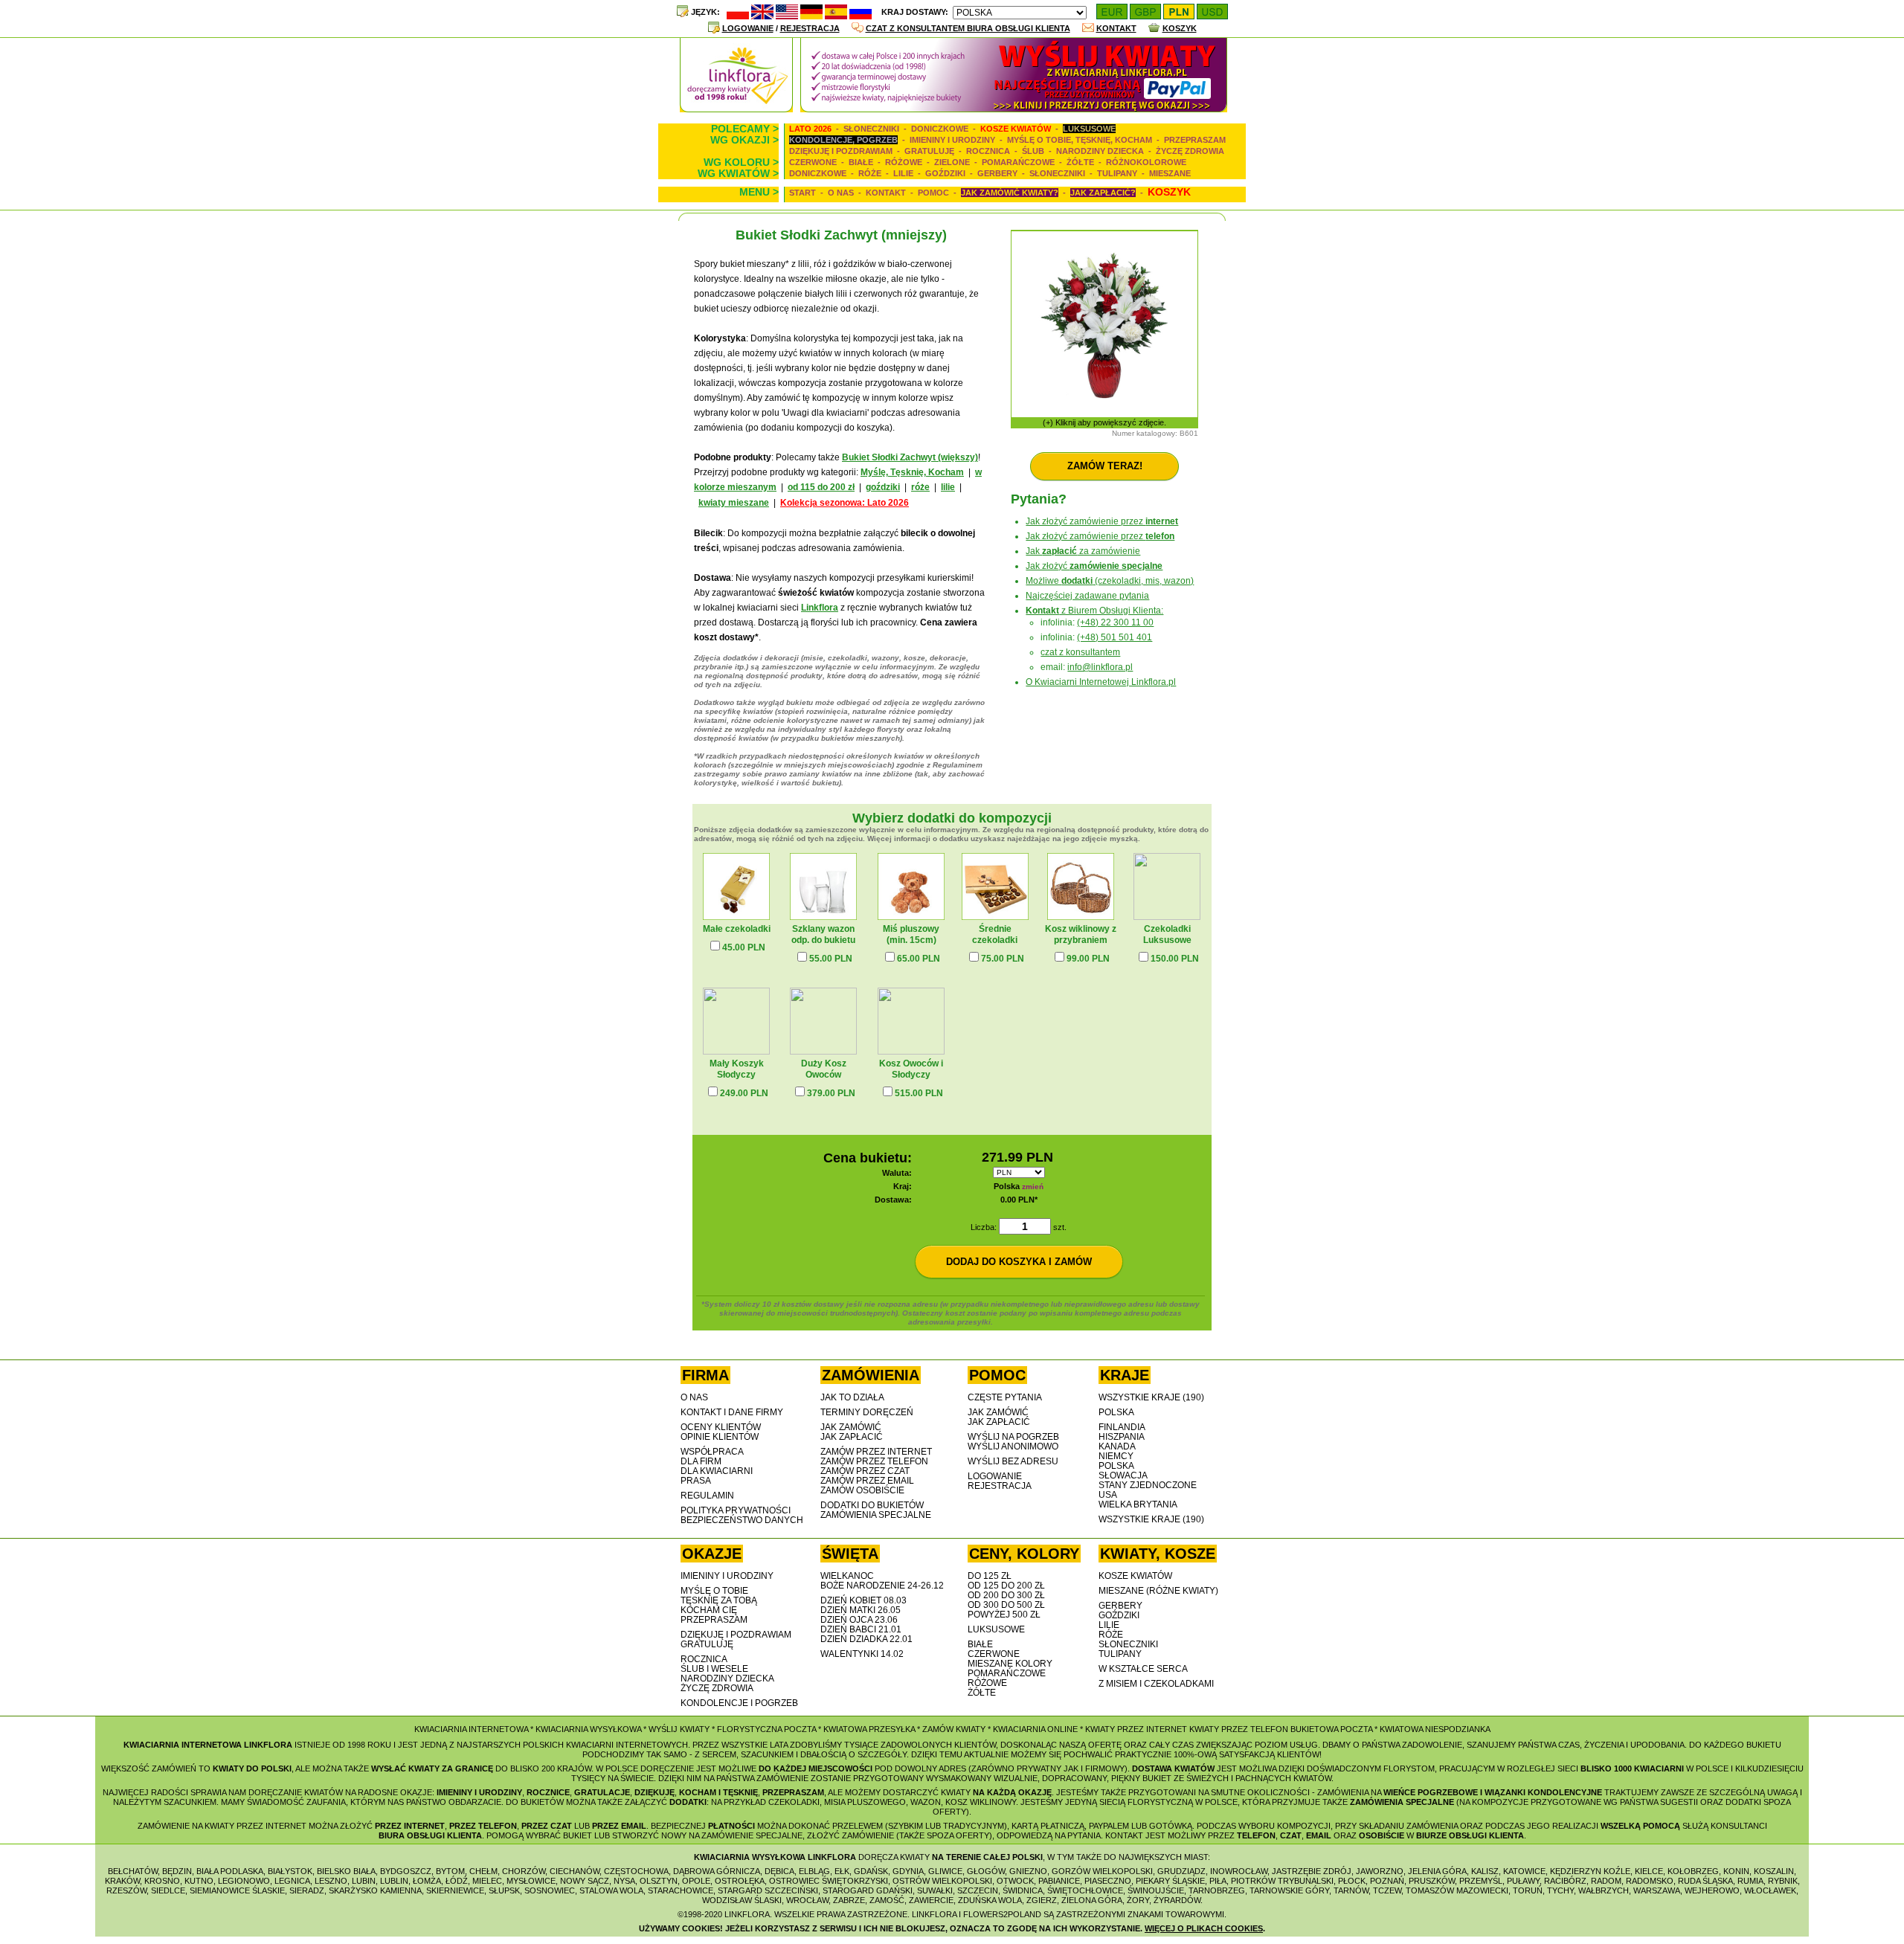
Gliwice (945, 1871)
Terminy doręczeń (867, 1412)
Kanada (1117, 1446)
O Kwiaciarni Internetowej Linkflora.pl (1101, 682)
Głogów (986, 1871)
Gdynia (908, 1871)
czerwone (994, 1654)
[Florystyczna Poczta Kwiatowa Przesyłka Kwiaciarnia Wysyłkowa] (736, 108)
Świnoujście (1156, 1890)
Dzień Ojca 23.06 (859, 1620)
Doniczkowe (940, 129)
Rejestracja (810, 28)
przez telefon (483, 1826)
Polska (1116, 1412)
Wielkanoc (847, 1576)
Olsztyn (659, 1881)
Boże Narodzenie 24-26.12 (882, 1586)
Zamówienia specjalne (876, 1515)
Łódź (457, 1881)
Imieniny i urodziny (952, 140)
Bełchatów (133, 1871)
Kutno (199, 1881)
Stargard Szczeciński (768, 1890)
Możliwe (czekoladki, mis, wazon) (1110, 581)
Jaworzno (1380, 1871)
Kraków (122, 1881)
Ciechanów (575, 1871)
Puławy (1523, 1881)
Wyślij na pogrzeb (1013, 1437)
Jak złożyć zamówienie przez (1102, 521)
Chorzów (524, 1871)
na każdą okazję (1012, 1792)
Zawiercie (931, 1900)
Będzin (177, 1871)
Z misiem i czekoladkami (1156, 1684)
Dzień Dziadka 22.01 (866, 1639)
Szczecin (978, 1890)
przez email (619, 1826)
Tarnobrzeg (1217, 1890)
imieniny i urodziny (479, 1792)
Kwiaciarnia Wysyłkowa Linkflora (775, 1857)
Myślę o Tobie (714, 1591)
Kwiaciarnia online (1035, 1729)
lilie (948, 487)
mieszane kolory (1010, 1664)
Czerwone (813, 162)
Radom (1606, 1881)
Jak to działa (852, 1397)
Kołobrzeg (1693, 1871)
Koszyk (1180, 28)
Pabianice (1059, 1881)
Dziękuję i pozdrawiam (841, 151)
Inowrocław (1239, 1871)
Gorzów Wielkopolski (1102, 1871)
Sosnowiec (550, 1890)
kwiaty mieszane (734, 503)
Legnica (292, 1881)
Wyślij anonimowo (1013, 1446)
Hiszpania (1122, 1437)
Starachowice (681, 1890)
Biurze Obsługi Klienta (1470, 1835)
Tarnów (1351, 1890)
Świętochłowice (1085, 1890)
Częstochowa (636, 1871)
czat (1291, 1835)
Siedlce (168, 1890)
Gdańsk (871, 1871)
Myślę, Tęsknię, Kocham (912, 472)
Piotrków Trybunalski (1282, 1881)
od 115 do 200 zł (821, 487)
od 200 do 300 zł (1006, 1595)
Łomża (427, 1881)
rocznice (548, 1792)
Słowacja (1123, 1475)
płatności (731, 1826)
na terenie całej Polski (987, 1857)
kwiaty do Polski (252, 1768)
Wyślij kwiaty (679, 1729)
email (1319, 1835)
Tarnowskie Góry (1289, 1890)
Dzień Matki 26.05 (861, 1610)
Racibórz (1565, 1881)
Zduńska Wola (990, 1900)
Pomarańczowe (1018, 162)
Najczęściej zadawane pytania (1087, 596)
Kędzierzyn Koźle (1590, 1871)
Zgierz (1042, 1900)
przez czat (547, 1826)
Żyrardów (1177, 1900)
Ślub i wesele (714, 1669)
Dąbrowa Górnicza (717, 1871)
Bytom (450, 1871)
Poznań (1387, 1881)
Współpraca (712, 1452)
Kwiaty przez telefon (1239, 1729)
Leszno (331, 1881)
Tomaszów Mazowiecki (1457, 1890)
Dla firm (701, 1461)
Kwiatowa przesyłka (869, 1729)
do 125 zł (990, 1576)
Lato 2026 (810, 129)
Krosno (162, 1881)
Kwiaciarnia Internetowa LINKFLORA (208, 1745)
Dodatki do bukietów (872, 1505)
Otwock (1015, 1881)
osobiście (1382, 1835)
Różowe (904, 162)
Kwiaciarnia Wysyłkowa (588, 1729)
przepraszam (793, 1792)
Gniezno (1028, 1871)
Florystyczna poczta (766, 1729)
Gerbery (997, 173)
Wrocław (807, 1900)
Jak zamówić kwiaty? (1010, 193)
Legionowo (244, 1881)
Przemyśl (1481, 1881)
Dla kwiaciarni (717, 1471)
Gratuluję (929, 151)
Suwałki (935, 1890)
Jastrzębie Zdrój (1312, 1871)
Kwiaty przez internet (1136, 1729)
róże (920, 487)
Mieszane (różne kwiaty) (1158, 1591)
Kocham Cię (709, 1610)
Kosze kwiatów (1016, 129)
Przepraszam (1195, 140)
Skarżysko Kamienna (375, 1890)
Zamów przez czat (865, 1471)
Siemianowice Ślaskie (237, 1890)
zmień (1033, 1187)
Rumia (1750, 1881)
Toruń (1528, 1890)
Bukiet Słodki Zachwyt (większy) (910, 457)
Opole (696, 1881)
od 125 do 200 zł (1006, 1586)
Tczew (1387, 1890)
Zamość (887, 1900)
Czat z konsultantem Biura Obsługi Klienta (968, 28)
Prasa (696, 1481)
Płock (1352, 1881)
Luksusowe (1089, 129)
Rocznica (988, 151)
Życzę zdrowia (1190, 151)
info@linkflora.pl (1100, 667)
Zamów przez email (867, 1481)
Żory (1138, 1900)
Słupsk (504, 1890)
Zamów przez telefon (874, 1461)
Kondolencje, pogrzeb (843, 140)
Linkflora (820, 608)
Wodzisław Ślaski (742, 1900)
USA (1108, 1495)
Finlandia (1122, 1427)
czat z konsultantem (1080, 652)
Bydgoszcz (406, 1871)
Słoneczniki (871, 129)
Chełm (483, 1871)
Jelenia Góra (1437, 1871)
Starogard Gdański (868, 1890)
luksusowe (996, 1629)
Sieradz (307, 1890)
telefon (1256, 1835)
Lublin (394, 1881)
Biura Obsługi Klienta (430, 1835)
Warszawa (1657, 1890)
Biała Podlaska (230, 1871)
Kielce (1649, 1871)
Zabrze (849, 1900)
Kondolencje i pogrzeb (739, 1703)
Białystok (290, 1871)
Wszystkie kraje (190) (1151, 1397)
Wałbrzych (1604, 1890)
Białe (861, 162)
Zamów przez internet (876, 1452)
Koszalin (1774, 1871)
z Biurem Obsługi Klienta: (1094, 611)
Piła (1218, 1881)
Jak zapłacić (852, 1437)
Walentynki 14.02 (862, 1654)
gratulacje (602, 1792)
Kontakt (1116, 28)
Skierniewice (455, 1890)
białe (980, 1644)
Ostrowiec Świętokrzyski (829, 1881)
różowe (987, 1683)
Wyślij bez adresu (1013, 1461)
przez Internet (410, 1826)
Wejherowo (1712, 1890)
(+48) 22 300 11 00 (1115, 622)
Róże (870, 173)
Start (803, 193)
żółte (982, 1693)
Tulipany (1117, 173)
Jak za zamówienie (1083, 551)
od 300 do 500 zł (1006, 1605)
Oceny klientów (721, 1427)
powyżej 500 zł (1004, 1615)
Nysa (624, 1881)
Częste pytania (1005, 1397)
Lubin (364, 1881)
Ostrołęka (740, 1881)
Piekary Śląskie (1170, 1881)
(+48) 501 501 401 (1115, 637)
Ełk (842, 1871)
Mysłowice (531, 1881)
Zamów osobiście (862, 1490)
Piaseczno (1108, 1881)
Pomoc (933, 193)
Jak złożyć (1094, 566)
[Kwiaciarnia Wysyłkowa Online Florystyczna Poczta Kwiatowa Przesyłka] (1014, 108)
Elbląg (814, 1871)
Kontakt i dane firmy (732, 1412)
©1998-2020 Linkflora (724, 1914)
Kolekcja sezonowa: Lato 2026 (845, 503)
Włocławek (1770, 1890)
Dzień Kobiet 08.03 (863, 1600)
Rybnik (1783, 1881)
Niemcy (1116, 1456)
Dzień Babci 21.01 (861, 1629)
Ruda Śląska (1705, 1881)
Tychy (1560, 1890)
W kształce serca (1143, 1669)
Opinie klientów (720, 1437)
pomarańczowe (1007, 1673)
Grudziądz (1181, 1871)
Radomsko (1650, 1881)
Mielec (487, 1881)
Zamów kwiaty (954, 1729)
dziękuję (654, 1792)
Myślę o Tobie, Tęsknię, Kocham (1080, 140)
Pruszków (1432, 1881)
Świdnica (1023, 1890)
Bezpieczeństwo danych (742, 1520)
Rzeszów (126, 1890)
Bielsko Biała (346, 1871)
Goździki (945, 173)
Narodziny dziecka (1100, 151)
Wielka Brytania (1138, 1504)
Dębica (779, 1871)
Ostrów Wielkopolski (942, 1881)
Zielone (952, 162)
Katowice (1524, 1871)
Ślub (1033, 151)
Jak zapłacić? (1103, 193)
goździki (883, 487)
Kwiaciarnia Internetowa (471, 1729)
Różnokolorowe (1146, 162)
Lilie (903, 173)
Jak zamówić (851, 1427)
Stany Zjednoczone (1148, 1485)
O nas (841, 193)
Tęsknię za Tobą (719, 1600)
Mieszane (1170, 173)
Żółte (1080, 162)
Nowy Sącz (585, 1881)
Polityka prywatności (736, 1510)
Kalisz (1485, 1871)
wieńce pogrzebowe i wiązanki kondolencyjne (1493, 1792)
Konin (1736, 1871)
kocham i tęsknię (718, 1792)
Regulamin (707, 1496)
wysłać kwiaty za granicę (432, 1768)
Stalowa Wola (611, 1890)
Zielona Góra (1092, 1900)
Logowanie (748, 28)
